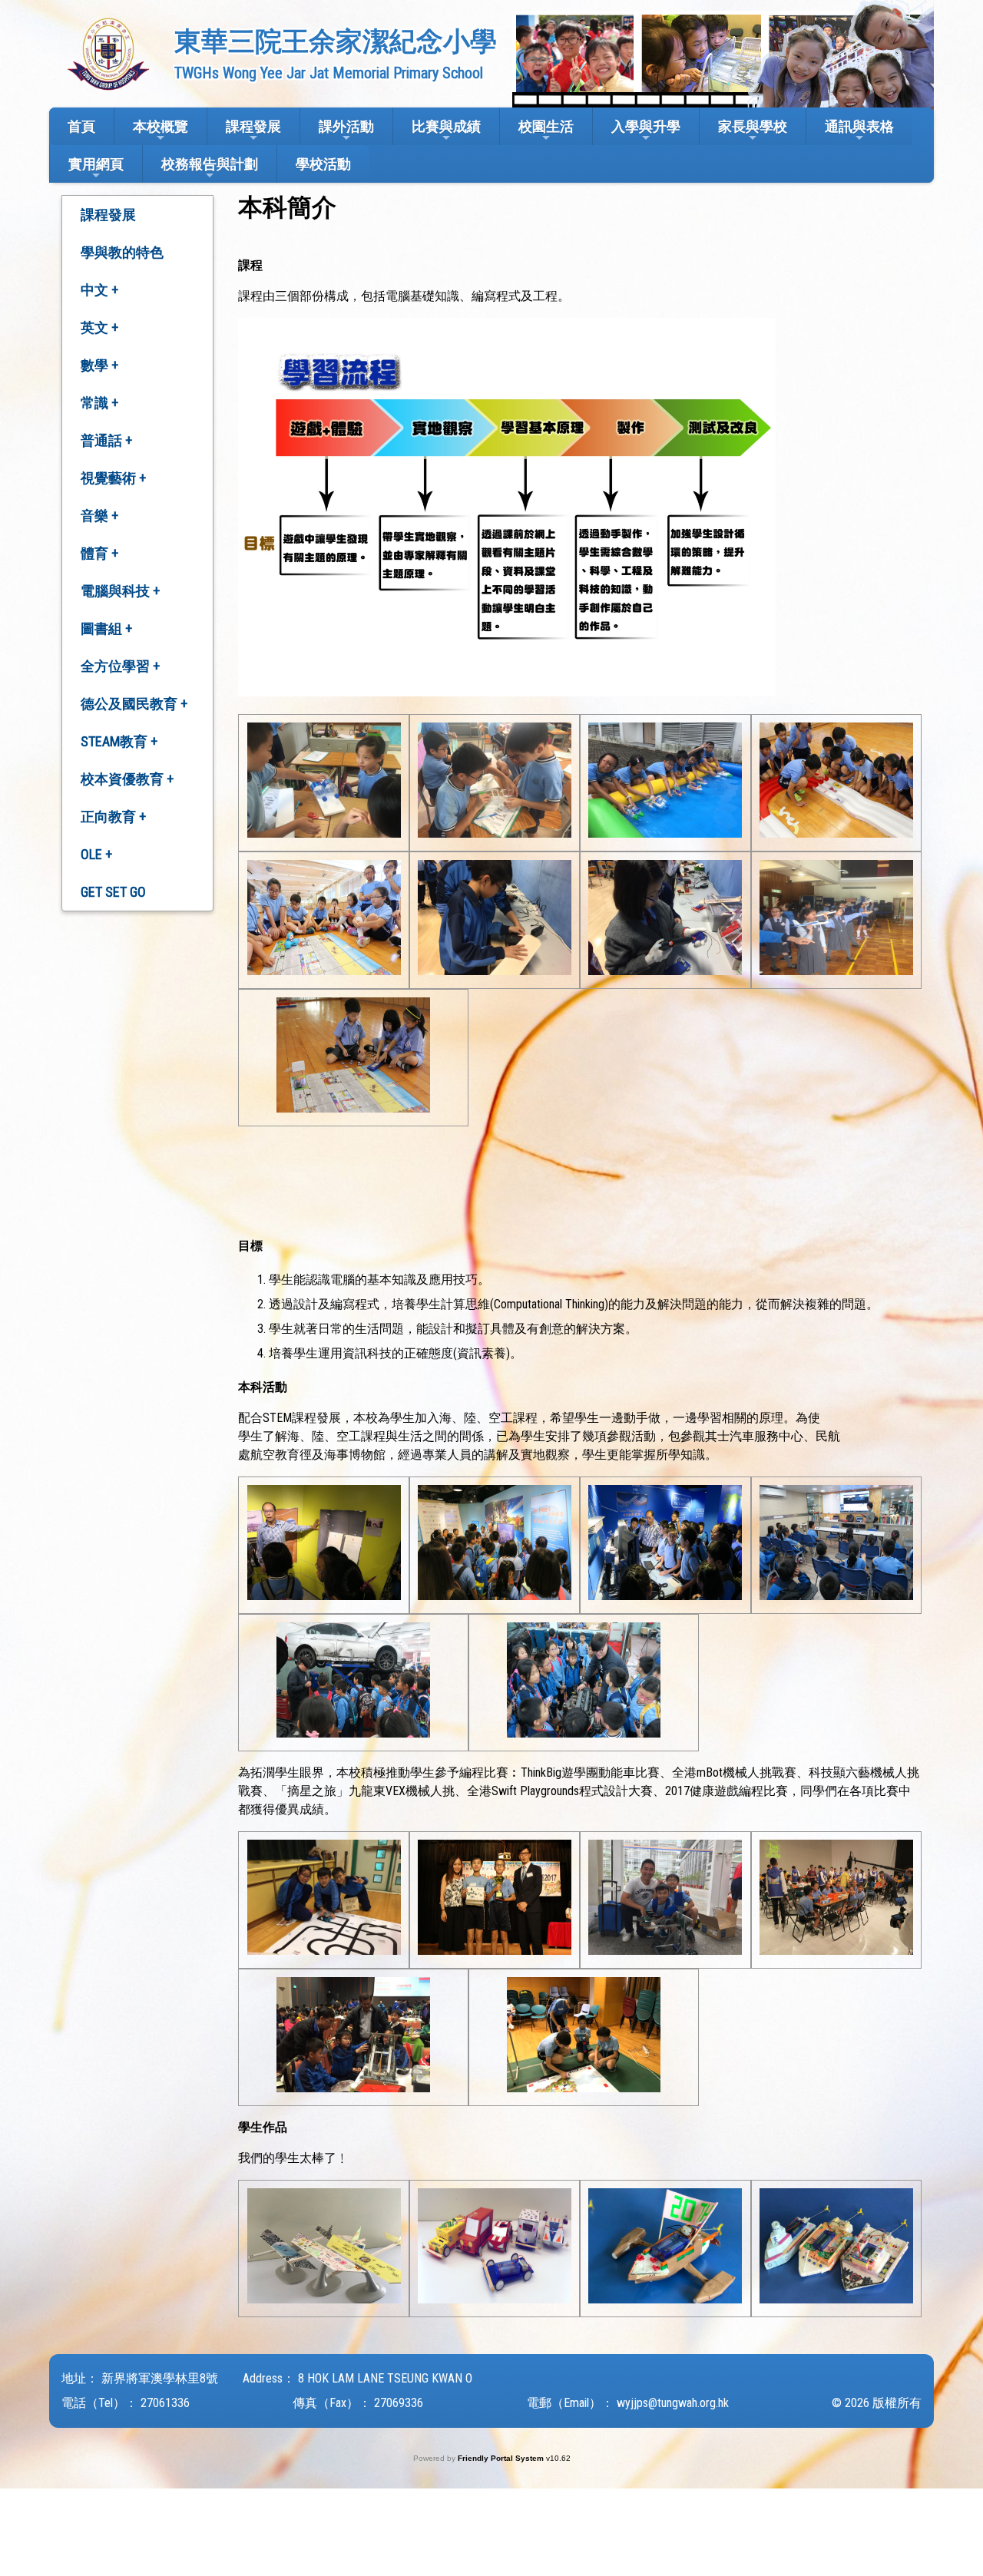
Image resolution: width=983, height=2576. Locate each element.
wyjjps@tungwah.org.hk (673, 2403)
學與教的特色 (122, 252)
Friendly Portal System (502, 2458)
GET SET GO (113, 892)
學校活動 (323, 164)
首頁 (81, 126)
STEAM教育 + (119, 741)
